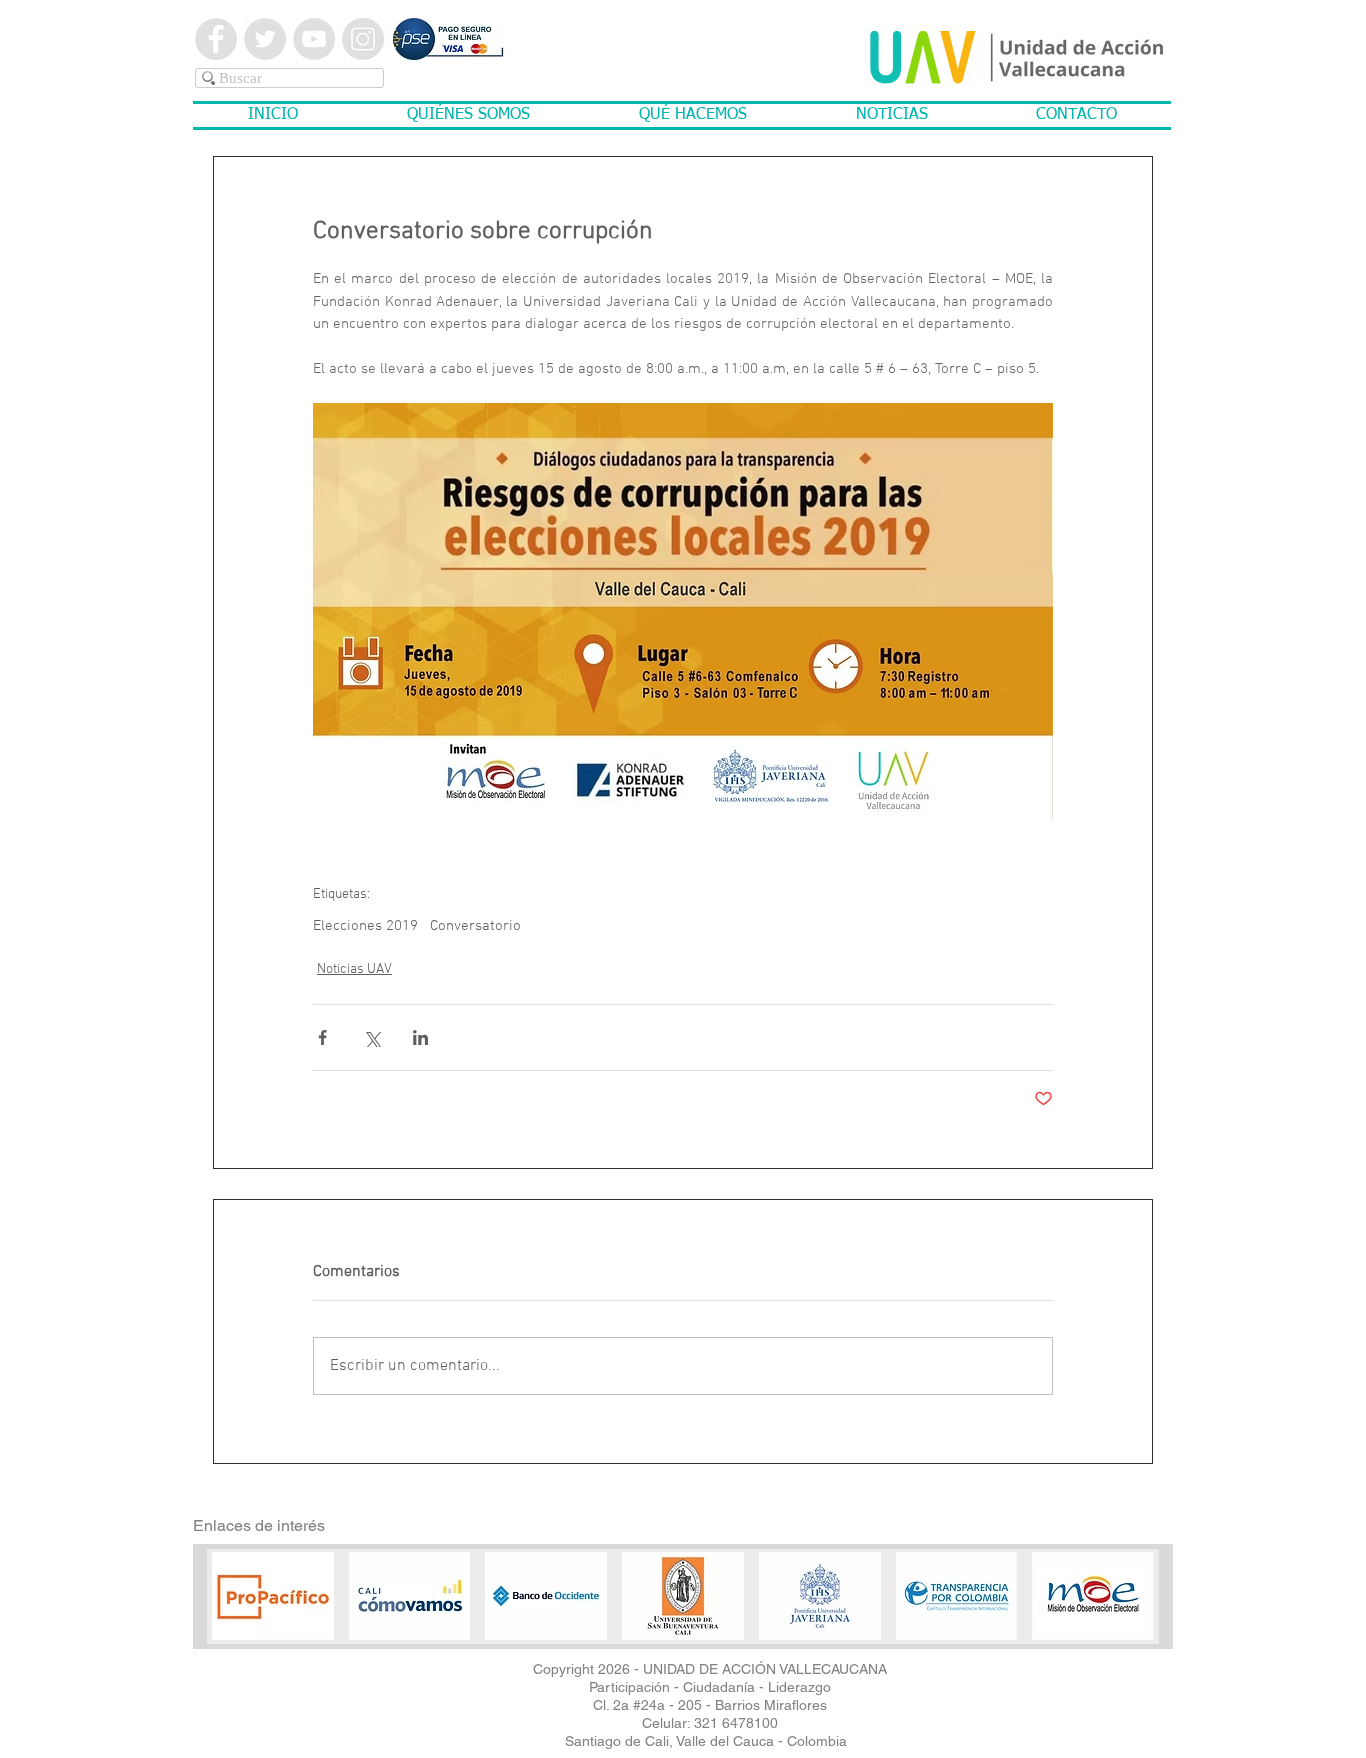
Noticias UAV (354, 969)
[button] (468, 115)
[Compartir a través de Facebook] (322, 1037)
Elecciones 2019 (365, 926)
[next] (1111, 1613)
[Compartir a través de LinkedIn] (420, 1037)
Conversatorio (475, 926)
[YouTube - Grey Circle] (314, 39)
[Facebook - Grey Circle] (216, 39)
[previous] (254, 1613)
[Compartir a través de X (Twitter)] (371, 1037)
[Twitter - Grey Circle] (265, 39)
